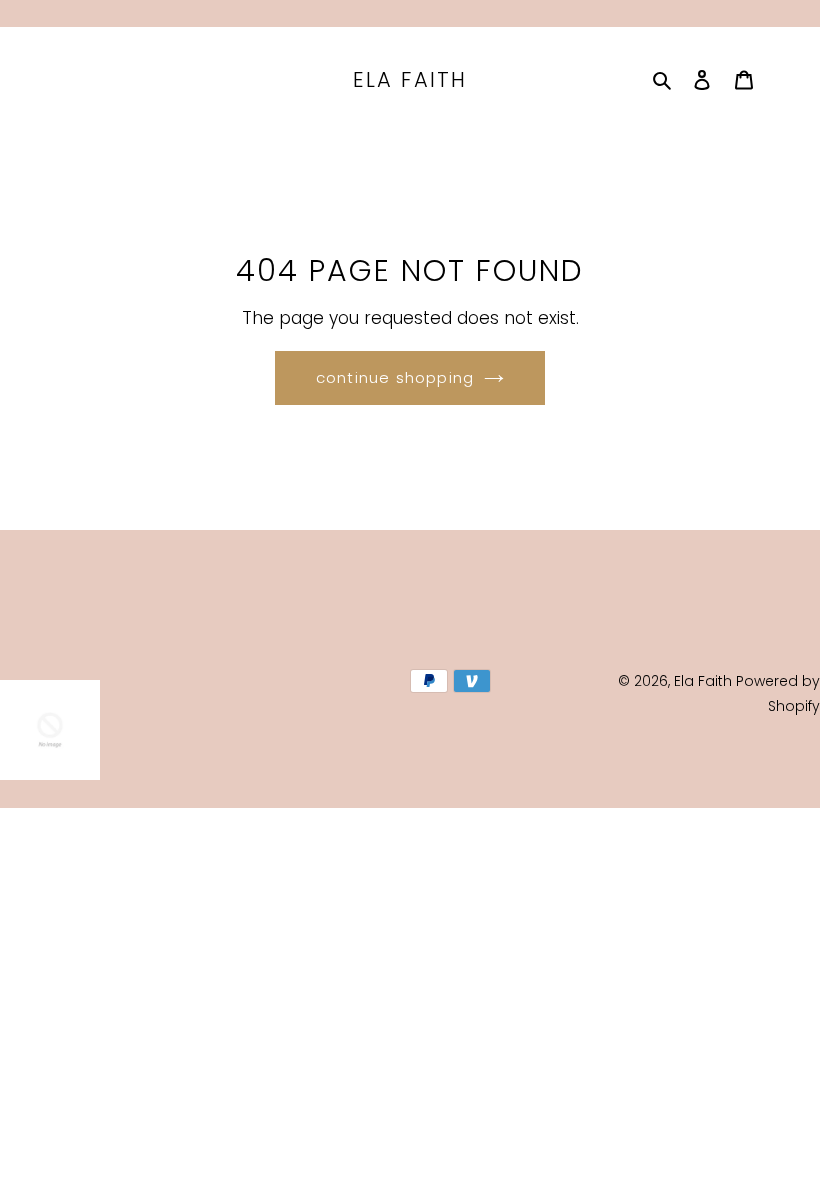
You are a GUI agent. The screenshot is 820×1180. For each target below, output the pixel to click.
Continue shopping (395, 377)
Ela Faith (410, 79)
